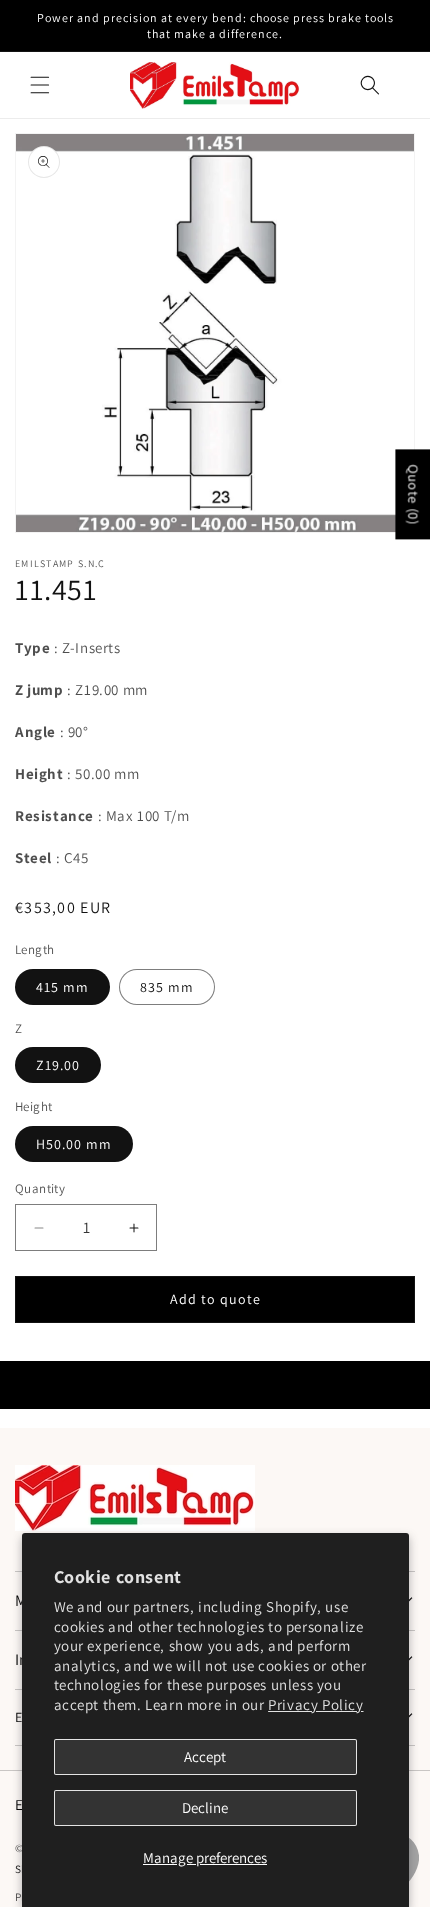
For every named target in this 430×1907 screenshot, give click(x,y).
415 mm (62, 987)
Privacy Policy (315, 1704)
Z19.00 (58, 1065)
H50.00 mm (74, 1144)
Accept (205, 1756)
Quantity (40, 1188)
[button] (40, 85)
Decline (205, 1807)
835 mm (167, 987)
